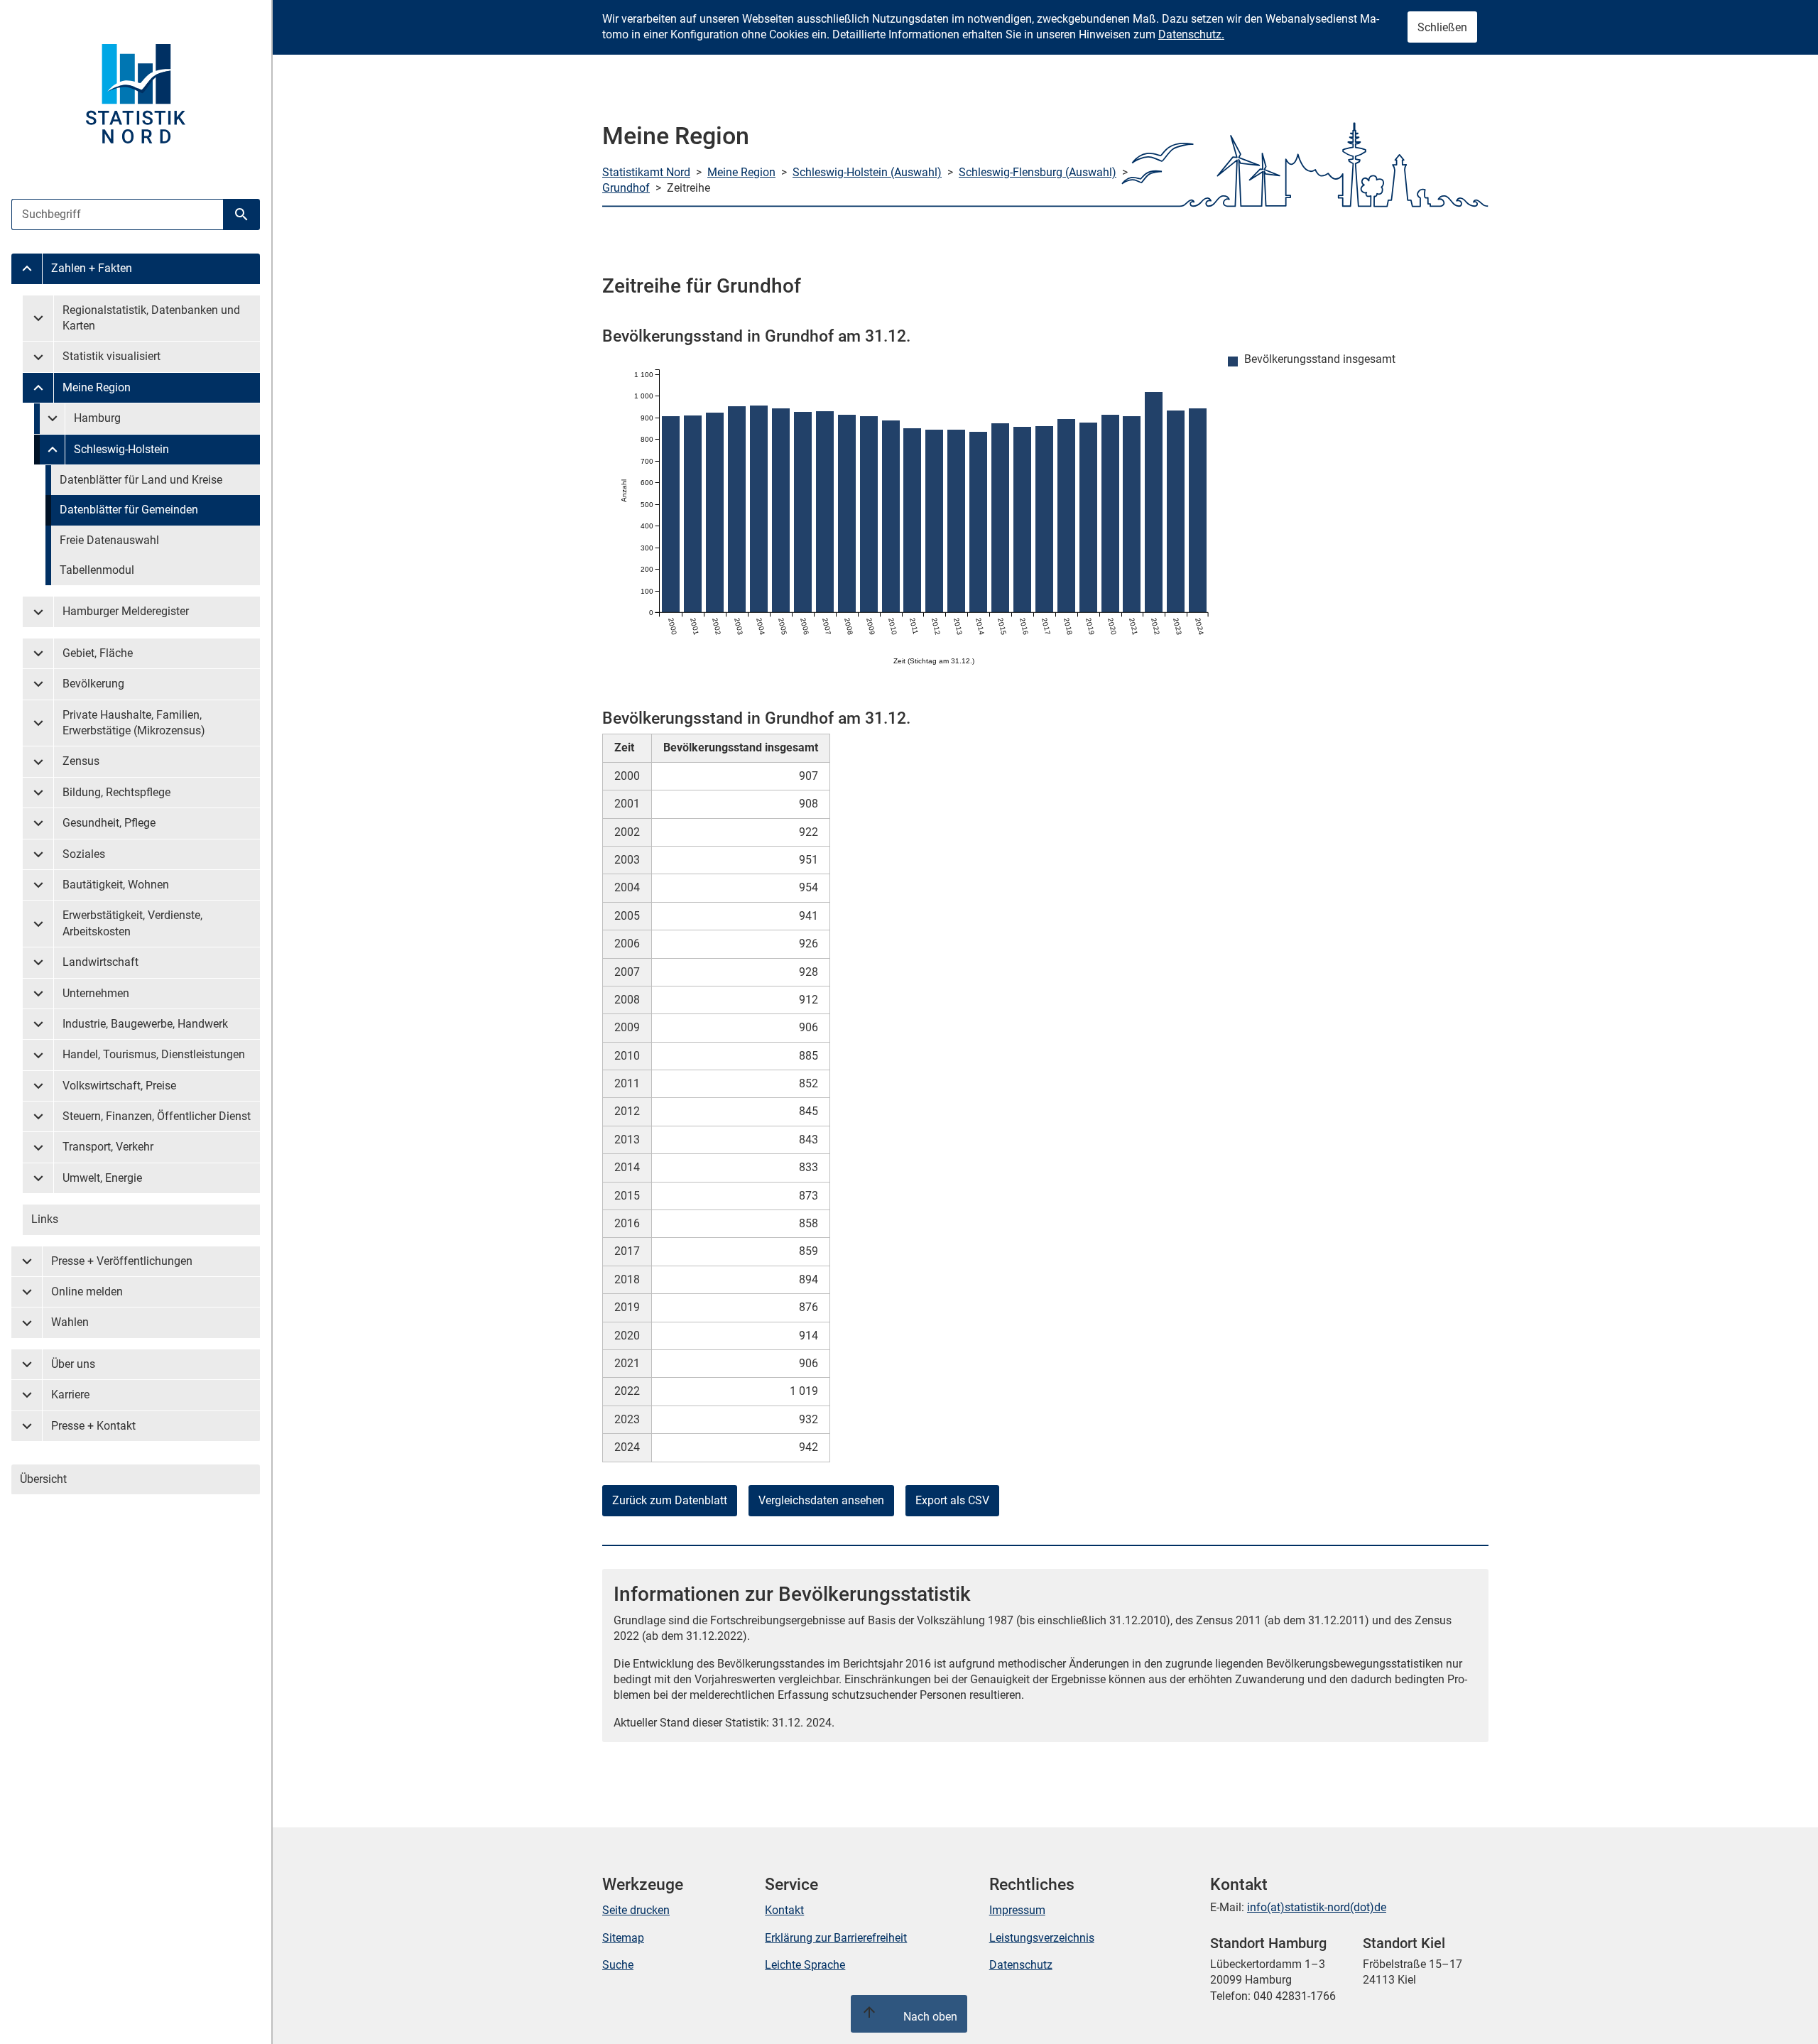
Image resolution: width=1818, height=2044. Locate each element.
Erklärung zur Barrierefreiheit (836, 1938)
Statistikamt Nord (646, 172)
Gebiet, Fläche (98, 653)
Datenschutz (1021, 1965)
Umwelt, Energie (102, 1178)
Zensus (81, 761)
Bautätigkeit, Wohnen (116, 885)
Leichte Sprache (805, 1965)
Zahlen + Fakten (92, 268)
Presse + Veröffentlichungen (122, 1261)
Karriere (70, 1395)
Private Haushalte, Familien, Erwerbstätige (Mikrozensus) (134, 723)
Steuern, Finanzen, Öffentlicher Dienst (157, 1116)
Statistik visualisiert (111, 356)
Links (45, 1219)
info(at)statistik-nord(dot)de (1317, 1907)
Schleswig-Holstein (121, 449)
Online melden (87, 1292)
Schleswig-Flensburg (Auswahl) (1038, 172)
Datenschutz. (1191, 34)
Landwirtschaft (100, 962)
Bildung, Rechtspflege (116, 792)
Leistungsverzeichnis (1042, 1938)
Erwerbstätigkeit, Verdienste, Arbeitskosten (132, 923)
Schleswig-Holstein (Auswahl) (867, 172)
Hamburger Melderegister (126, 611)
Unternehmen (96, 993)
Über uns (73, 1364)
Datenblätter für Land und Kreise (141, 480)
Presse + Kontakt (93, 1426)
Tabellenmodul (97, 570)
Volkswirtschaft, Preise (119, 1086)
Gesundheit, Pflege (109, 823)
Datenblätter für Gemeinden (129, 510)
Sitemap (623, 1938)
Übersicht (43, 1479)
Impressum (1017, 1910)
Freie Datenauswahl (109, 540)
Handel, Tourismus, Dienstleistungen (154, 1054)
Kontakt (784, 1910)
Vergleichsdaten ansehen (821, 1500)
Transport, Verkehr (108, 1147)
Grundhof (626, 188)
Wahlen (70, 1322)
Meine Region (97, 387)
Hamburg (97, 418)
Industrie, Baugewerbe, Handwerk (145, 1024)
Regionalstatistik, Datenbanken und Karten (151, 318)
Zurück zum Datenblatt (670, 1500)
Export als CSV (952, 1500)
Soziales (84, 854)
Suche (618, 1965)
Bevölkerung (93, 684)
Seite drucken (636, 1910)
